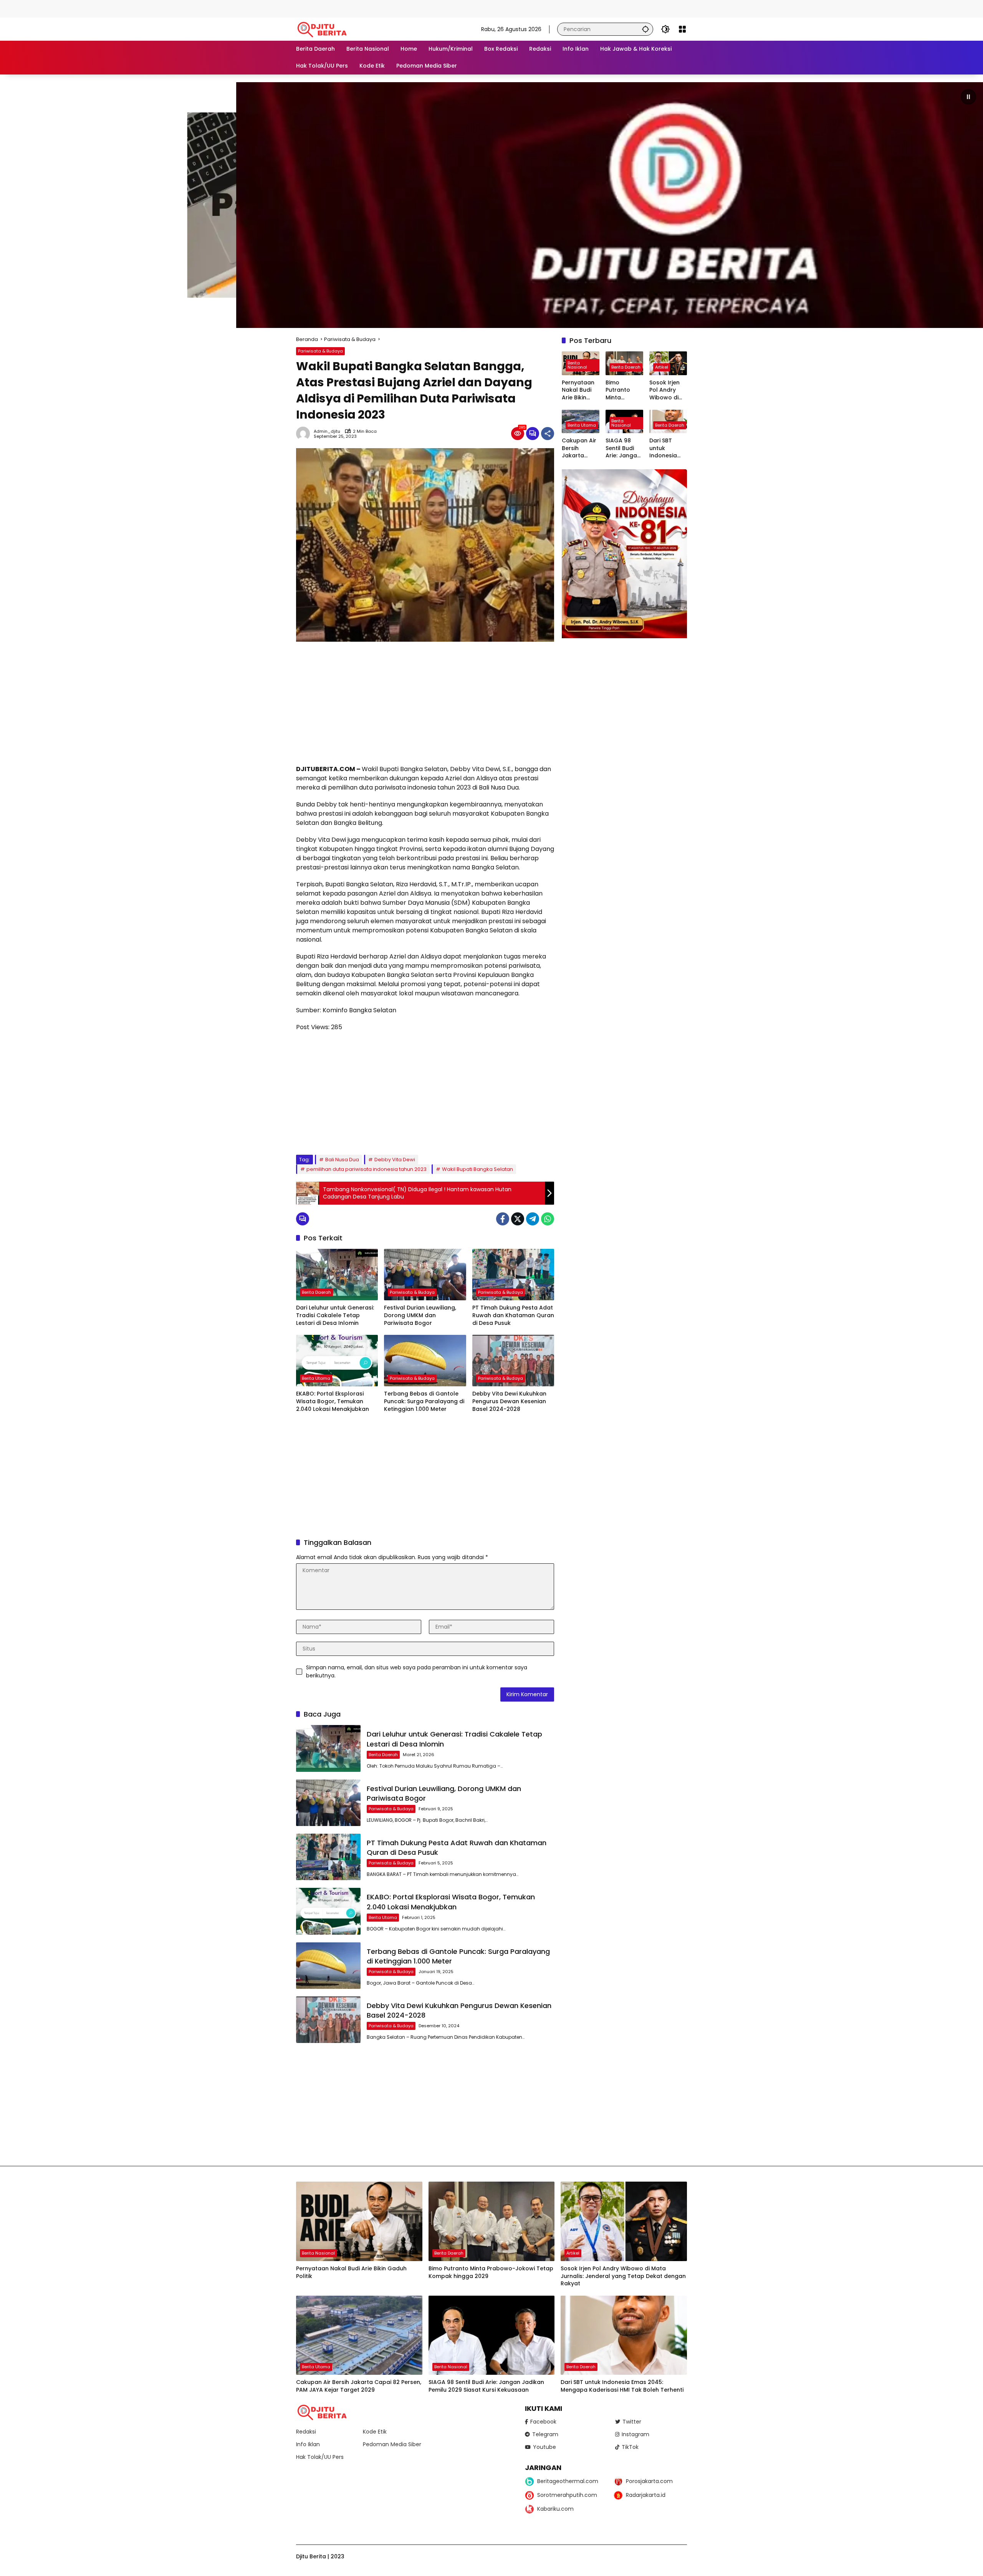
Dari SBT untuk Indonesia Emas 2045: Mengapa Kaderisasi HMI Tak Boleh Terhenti (665, 448)
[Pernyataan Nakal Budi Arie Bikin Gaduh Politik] (359, 2221)
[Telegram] (533, 1219)
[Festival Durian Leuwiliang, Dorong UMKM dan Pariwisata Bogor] (425, 1275)
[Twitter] (518, 1219)
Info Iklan (308, 2444)
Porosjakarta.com (649, 2481)
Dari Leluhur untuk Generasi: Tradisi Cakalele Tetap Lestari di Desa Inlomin (335, 1315)
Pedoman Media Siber (392, 2444)
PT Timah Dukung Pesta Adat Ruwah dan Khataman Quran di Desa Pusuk (513, 1315)
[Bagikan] (548, 434)
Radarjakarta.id (646, 2495)
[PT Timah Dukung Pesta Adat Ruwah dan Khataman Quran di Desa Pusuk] (513, 1275)
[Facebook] (503, 1219)
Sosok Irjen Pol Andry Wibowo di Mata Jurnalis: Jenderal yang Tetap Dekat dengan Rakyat (666, 390)
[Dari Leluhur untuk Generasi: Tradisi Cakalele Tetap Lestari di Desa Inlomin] (337, 1275)
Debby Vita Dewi (395, 1160)
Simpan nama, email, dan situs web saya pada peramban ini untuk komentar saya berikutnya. (417, 1671)
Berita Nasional (577, 365)
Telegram (545, 2434)
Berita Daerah (316, 1292)
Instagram (635, 2434)
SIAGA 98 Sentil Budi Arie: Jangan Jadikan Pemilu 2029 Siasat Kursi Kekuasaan (623, 448)
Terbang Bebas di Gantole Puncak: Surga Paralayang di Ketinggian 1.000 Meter (424, 1401)
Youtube (544, 2447)
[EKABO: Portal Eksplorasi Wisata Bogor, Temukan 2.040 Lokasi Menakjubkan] (337, 1361)
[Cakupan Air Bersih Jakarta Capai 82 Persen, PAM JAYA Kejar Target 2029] (359, 2335)
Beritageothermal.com (568, 2481)
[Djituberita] (323, 29)
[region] (491, 205)
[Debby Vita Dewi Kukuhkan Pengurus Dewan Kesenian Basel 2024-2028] (513, 1361)
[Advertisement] (140, 8)
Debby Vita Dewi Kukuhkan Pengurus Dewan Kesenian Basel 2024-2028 (509, 1401)
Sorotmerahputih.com (567, 2495)
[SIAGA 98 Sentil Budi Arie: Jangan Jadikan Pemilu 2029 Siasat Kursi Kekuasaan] (492, 2335)
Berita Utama (316, 1378)
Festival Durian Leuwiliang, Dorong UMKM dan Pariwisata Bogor (420, 1315)
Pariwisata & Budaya (320, 351)
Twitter (632, 2422)
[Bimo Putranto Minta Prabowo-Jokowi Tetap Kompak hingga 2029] (492, 2221)
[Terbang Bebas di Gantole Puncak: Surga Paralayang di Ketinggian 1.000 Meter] (425, 1361)
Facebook (543, 2422)
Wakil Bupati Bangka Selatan (477, 1169)
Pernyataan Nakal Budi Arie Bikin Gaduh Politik (580, 390)
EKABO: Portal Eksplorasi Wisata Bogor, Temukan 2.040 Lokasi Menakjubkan (333, 1401)
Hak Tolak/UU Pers (320, 2457)
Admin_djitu (327, 431)
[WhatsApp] (548, 1219)
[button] (645, 29)
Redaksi (306, 2432)
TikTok (630, 2447)
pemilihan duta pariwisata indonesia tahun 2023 (367, 1169)
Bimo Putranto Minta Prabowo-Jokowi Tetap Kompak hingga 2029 (623, 390)
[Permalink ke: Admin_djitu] (305, 434)
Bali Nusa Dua (342, 1160)
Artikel (662, 367)
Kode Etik (375, 2432)
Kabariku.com (555, 2509)
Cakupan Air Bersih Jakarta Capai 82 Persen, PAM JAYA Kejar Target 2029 (579, 448)
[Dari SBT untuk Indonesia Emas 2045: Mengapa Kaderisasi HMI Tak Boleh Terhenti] (624, 2335)
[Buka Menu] (682, 29)
